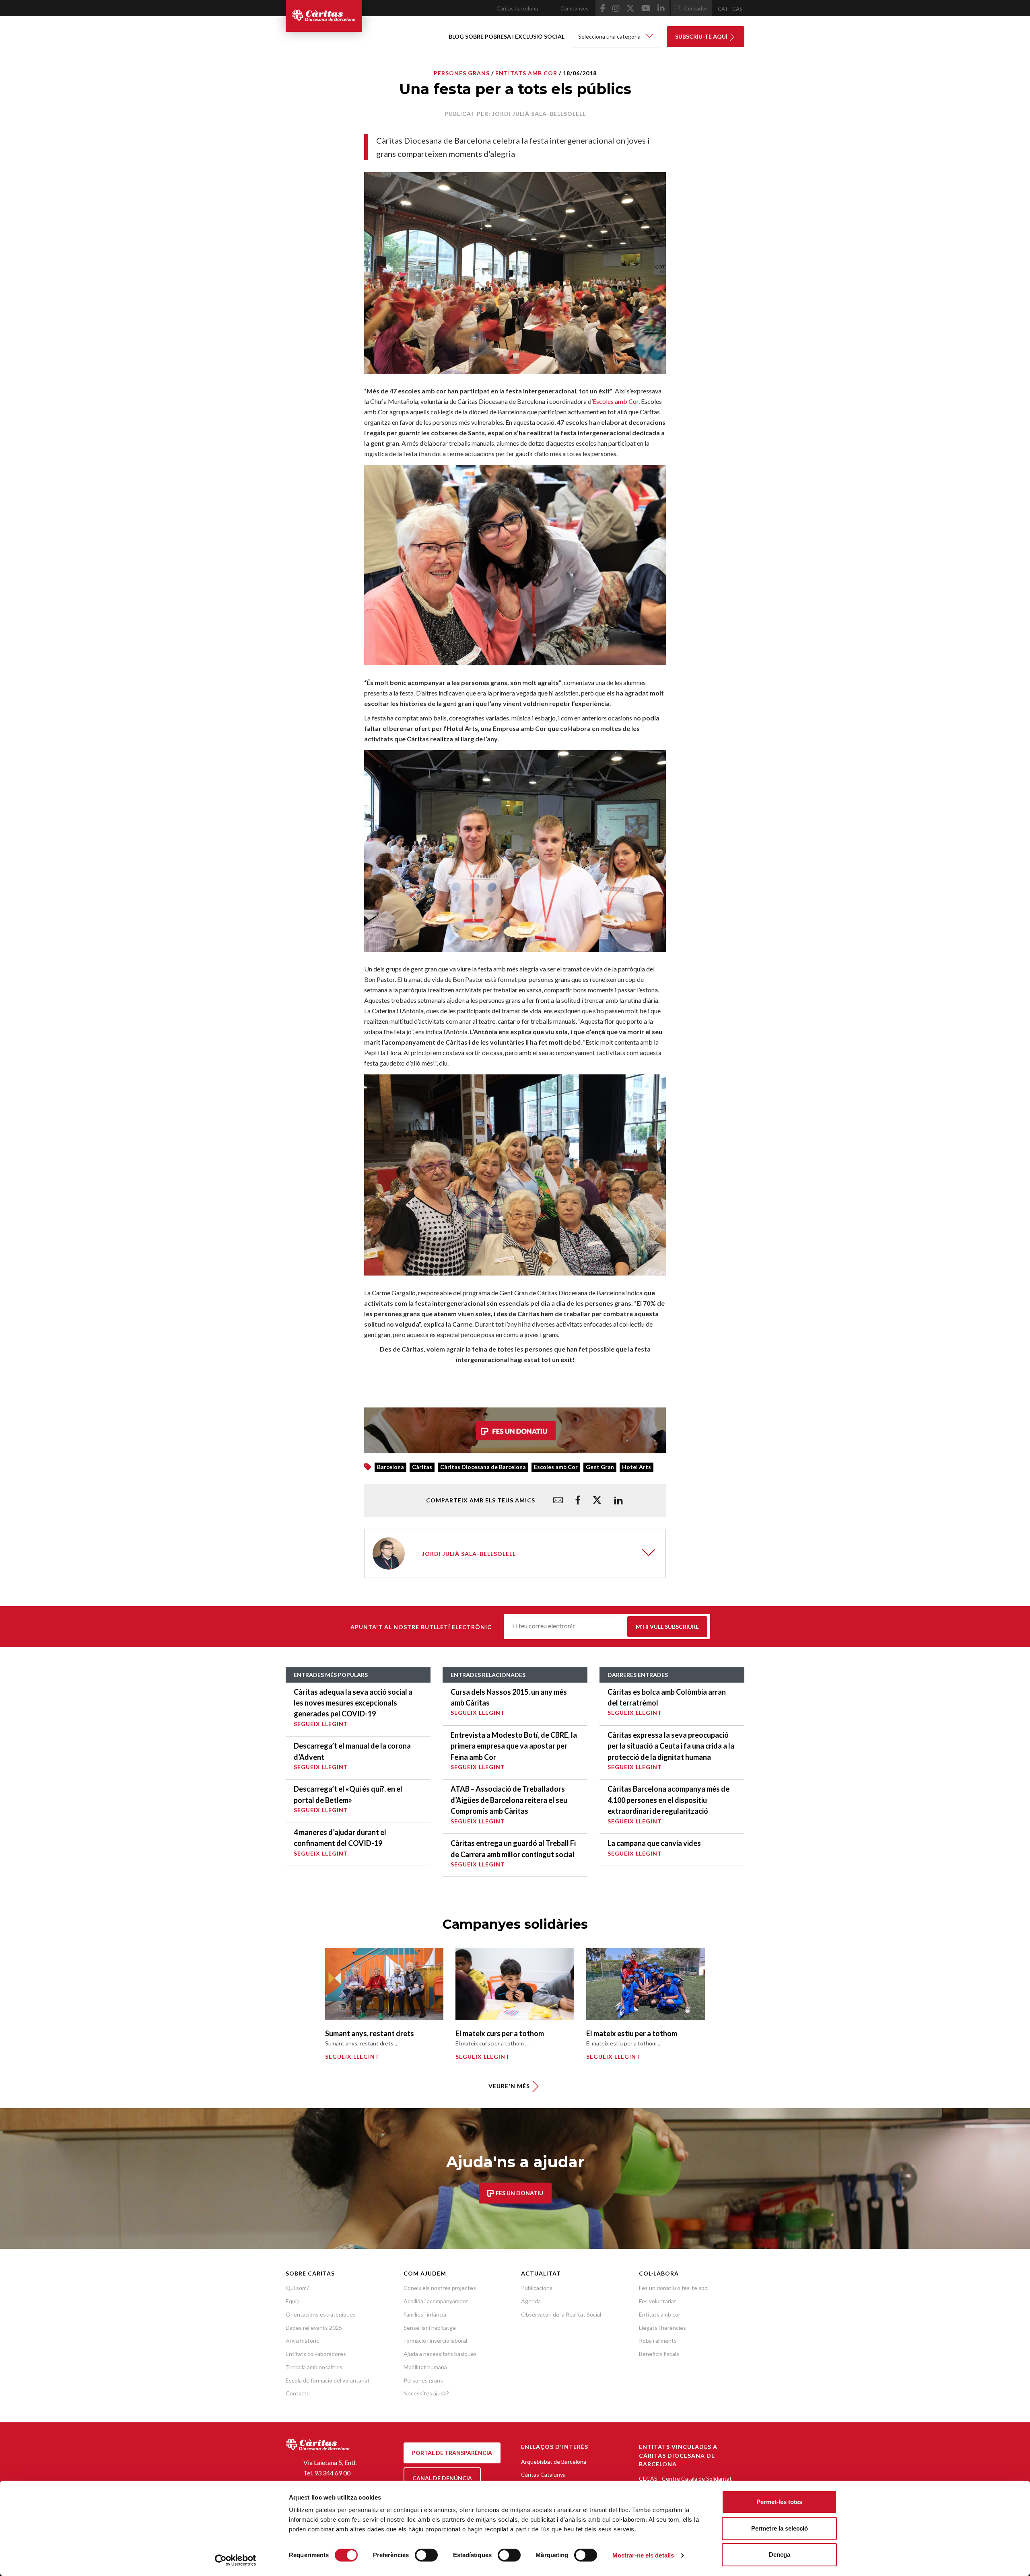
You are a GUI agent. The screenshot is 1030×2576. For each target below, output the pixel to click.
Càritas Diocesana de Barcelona (483, 1467)
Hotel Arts (637, 1467)
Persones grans (462, 73)
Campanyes (574, 8)
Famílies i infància (425, 2314)
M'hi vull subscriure (667, 1626)
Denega (780, 2554)
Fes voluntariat (658, 2301)
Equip (293, 2301)
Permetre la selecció (780, 2528)
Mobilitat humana (425, 2367)
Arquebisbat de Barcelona (554, 2462)
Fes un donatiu (519, 2193)
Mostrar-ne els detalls (643, 2555)
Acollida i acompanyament (436, 2301)
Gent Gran (600, 1467)
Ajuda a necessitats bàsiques (440, 2354)
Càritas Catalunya (543, 2474)
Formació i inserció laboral (435, 2340)
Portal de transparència (452, 2453)
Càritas (422, 1467)
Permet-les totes (779, 2502)
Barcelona (390, 1467)
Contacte (298, 2393)
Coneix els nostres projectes (440, 2288)
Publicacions (537, 2288)
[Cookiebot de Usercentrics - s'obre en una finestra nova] (236, 2560)
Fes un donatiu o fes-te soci (674, 2288)
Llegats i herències (662, 2328)
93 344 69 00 (332, 2473)
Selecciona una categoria (610, 36)
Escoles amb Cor (616, 401)
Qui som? (297, 2288)
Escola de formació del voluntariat (328, 2380)
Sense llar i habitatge (430, 2328)
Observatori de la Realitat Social (561, 2314)
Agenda (531, 2301)
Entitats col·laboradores (316, 2354)
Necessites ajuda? (426, 2393)
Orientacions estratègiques (321, 2314)
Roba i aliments (658, 2340)
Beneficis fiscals (659, 2354)
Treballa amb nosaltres (314, 2367)
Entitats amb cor (660, 2314)
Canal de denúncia (442, 2478)
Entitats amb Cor (526, 73)
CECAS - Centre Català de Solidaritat (685, 2478)
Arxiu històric (302, 2340)
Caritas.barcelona (517, 8)
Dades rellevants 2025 (314, 2328)
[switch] (426, 2555)
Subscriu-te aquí (702, 36)
